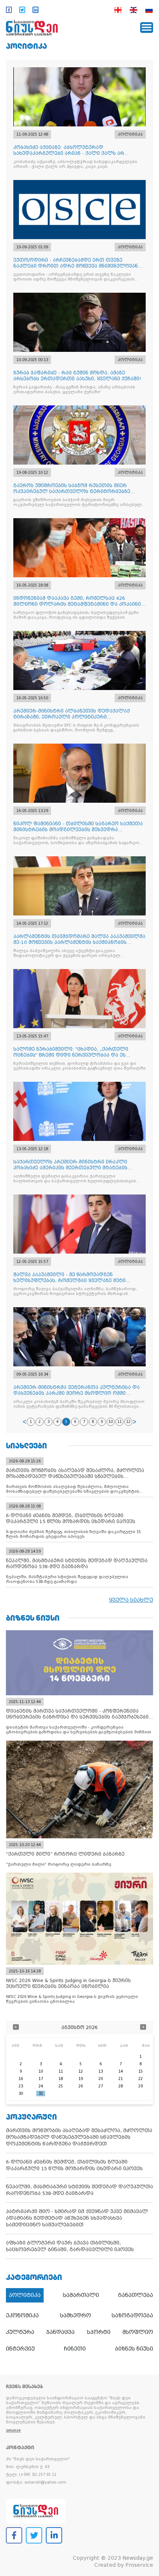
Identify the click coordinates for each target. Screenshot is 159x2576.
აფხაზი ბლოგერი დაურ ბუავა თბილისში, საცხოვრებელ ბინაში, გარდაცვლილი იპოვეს (70, 2246)
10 (111, 1422)
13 (101, 2071)
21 (121, 2079)
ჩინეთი (75, 2349)
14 (121, 2071)
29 (141, 2086)
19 (81, 2079)
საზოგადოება (132, 2315)
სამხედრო (75, 2315)
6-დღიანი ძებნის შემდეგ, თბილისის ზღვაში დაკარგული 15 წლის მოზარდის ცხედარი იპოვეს (74, 2165)
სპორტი (99, 2332)
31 (41, 2094)
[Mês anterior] (16, 2028)
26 (81, 2086)
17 (41, 2079)
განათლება (136, 2295)
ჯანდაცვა (60, 2332)
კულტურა (20, 2332)
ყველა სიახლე (131, 1600)
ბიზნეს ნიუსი (134, 2349)
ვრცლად (13, 2431)
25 (61, 2086)
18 (61, 2079)
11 (119, 1422)
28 (121, 2086)
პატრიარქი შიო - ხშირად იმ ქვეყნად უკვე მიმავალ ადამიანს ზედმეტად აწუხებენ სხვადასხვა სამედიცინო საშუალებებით (77, 2218)
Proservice (139, 2565)
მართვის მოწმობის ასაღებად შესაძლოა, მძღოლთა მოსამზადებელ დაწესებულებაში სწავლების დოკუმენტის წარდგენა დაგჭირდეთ (79, 2137)
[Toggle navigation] (147, 28)
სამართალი (81, 2295)
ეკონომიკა (22, 2315)
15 (141, 2071)
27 (101, 2086)
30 (21, 2094)
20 (101, 2079)
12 (128, 1422)
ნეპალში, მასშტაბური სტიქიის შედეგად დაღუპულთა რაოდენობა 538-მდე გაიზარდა (79, 2190)
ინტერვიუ (20, 2349)
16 (21, 2079)
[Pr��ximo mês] (143, 2028)
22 (141, 2079)
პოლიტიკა (26, 46)
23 (21, 2086)
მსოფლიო (138, 2332)
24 (41, 2086)
